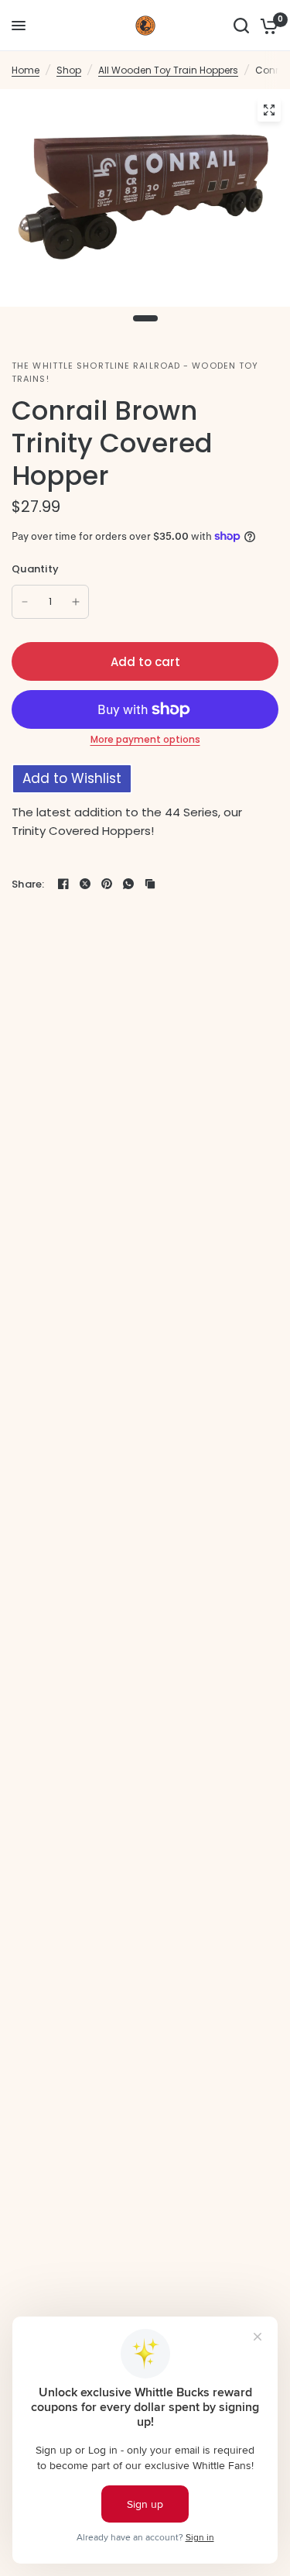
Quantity (35, 569)
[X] (85, 884)
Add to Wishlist (72, 778)
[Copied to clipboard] (150, 884)
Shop (69, 70)
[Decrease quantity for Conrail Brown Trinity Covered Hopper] (25, 602)
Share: (28, 884)
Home (26, 70)
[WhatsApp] (128, 884)
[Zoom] (269, 110)
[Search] (241, 26)
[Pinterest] (107, 884)
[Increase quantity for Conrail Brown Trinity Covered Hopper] (76, 602)
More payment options (145, 740)
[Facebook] (63, 884)
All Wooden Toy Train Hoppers (168, 70)
